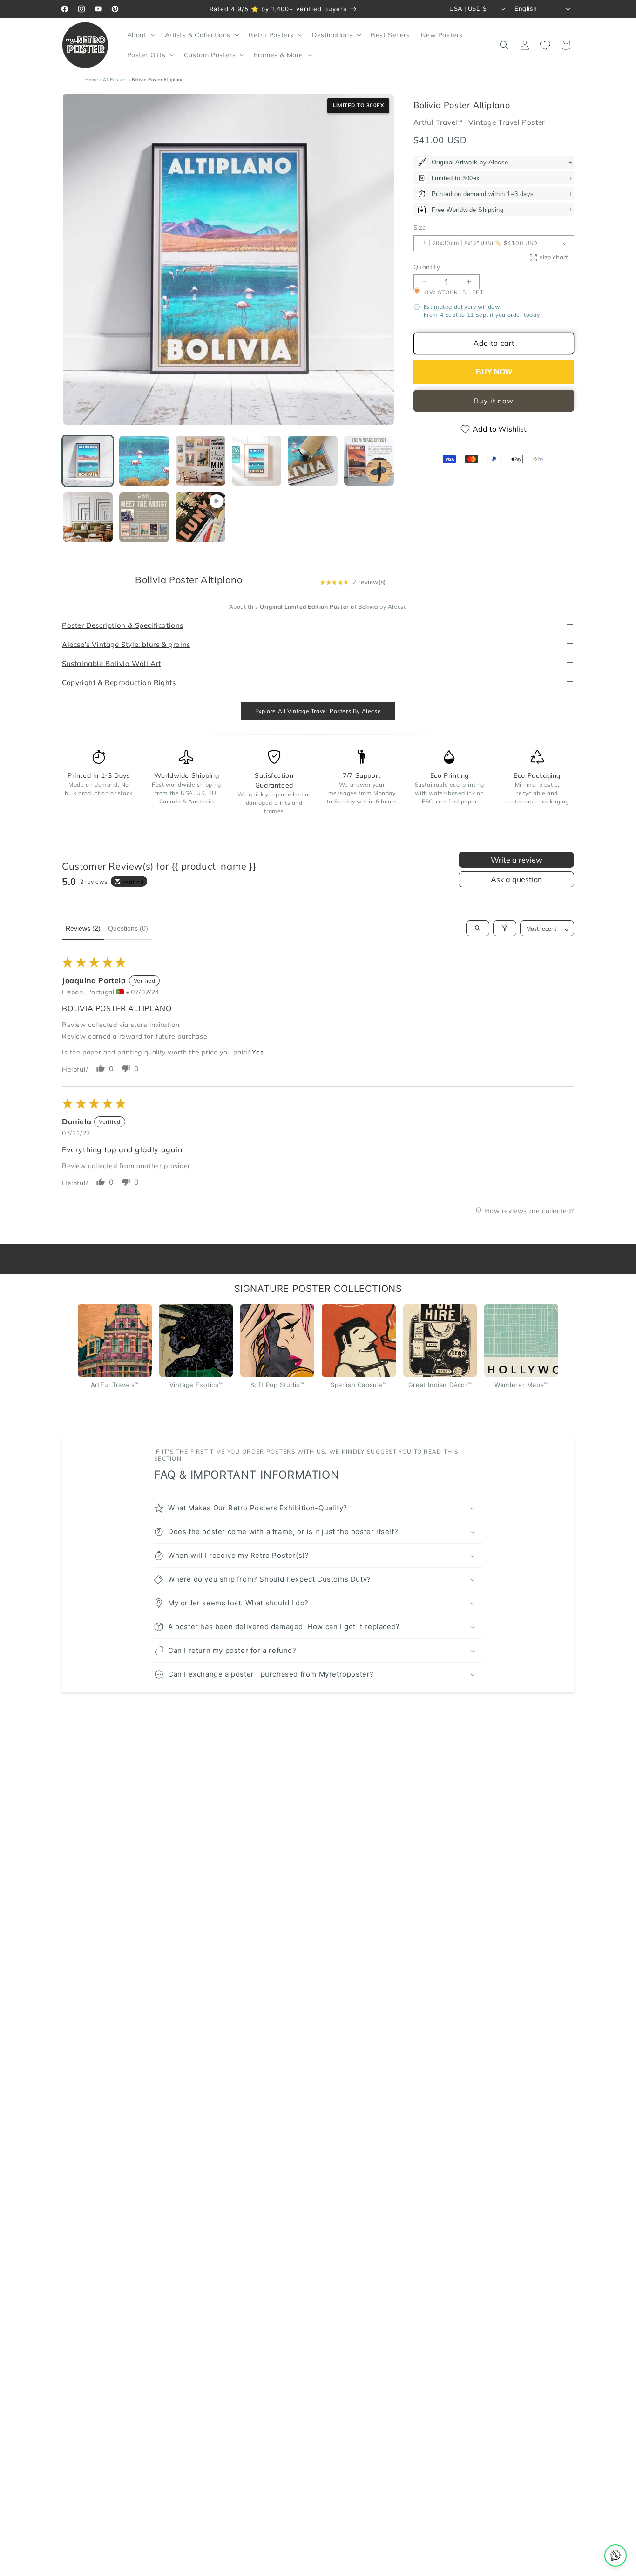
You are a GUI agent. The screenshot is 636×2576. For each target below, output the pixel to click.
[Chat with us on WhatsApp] (616, 2556)
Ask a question (516, 879)
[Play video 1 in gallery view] (200, 517)
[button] (140, 35)
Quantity (427, 267)
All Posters (115, 79)
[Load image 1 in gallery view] (88, 461)
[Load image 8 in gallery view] (144, 517)
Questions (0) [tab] (128, 928)
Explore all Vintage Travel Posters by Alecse (318, 711)
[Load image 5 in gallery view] (313, 461)
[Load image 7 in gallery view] (88, 517)
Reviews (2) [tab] (83, 928)
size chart (554, 257)
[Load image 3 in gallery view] (200, 461)
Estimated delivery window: (463, 307)
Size (420, 228)
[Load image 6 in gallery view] (369, 461)
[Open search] (478, 929)
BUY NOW (494, 372)
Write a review (517, 860)
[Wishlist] (545, 45)
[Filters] (505, 929)
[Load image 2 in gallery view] (144, 461)
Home (91, 79)
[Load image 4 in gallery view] (257, 461)
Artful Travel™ (439, 122)
